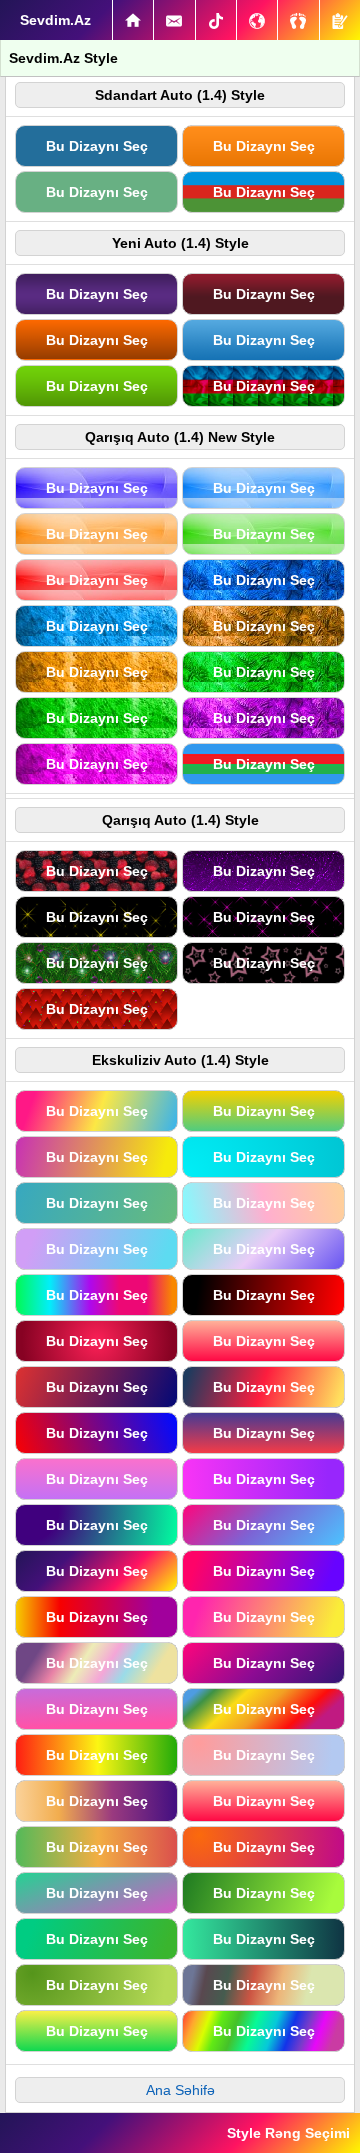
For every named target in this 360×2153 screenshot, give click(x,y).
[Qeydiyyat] (340, 20)
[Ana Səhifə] (133, 20)
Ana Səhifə (180, 2090)
